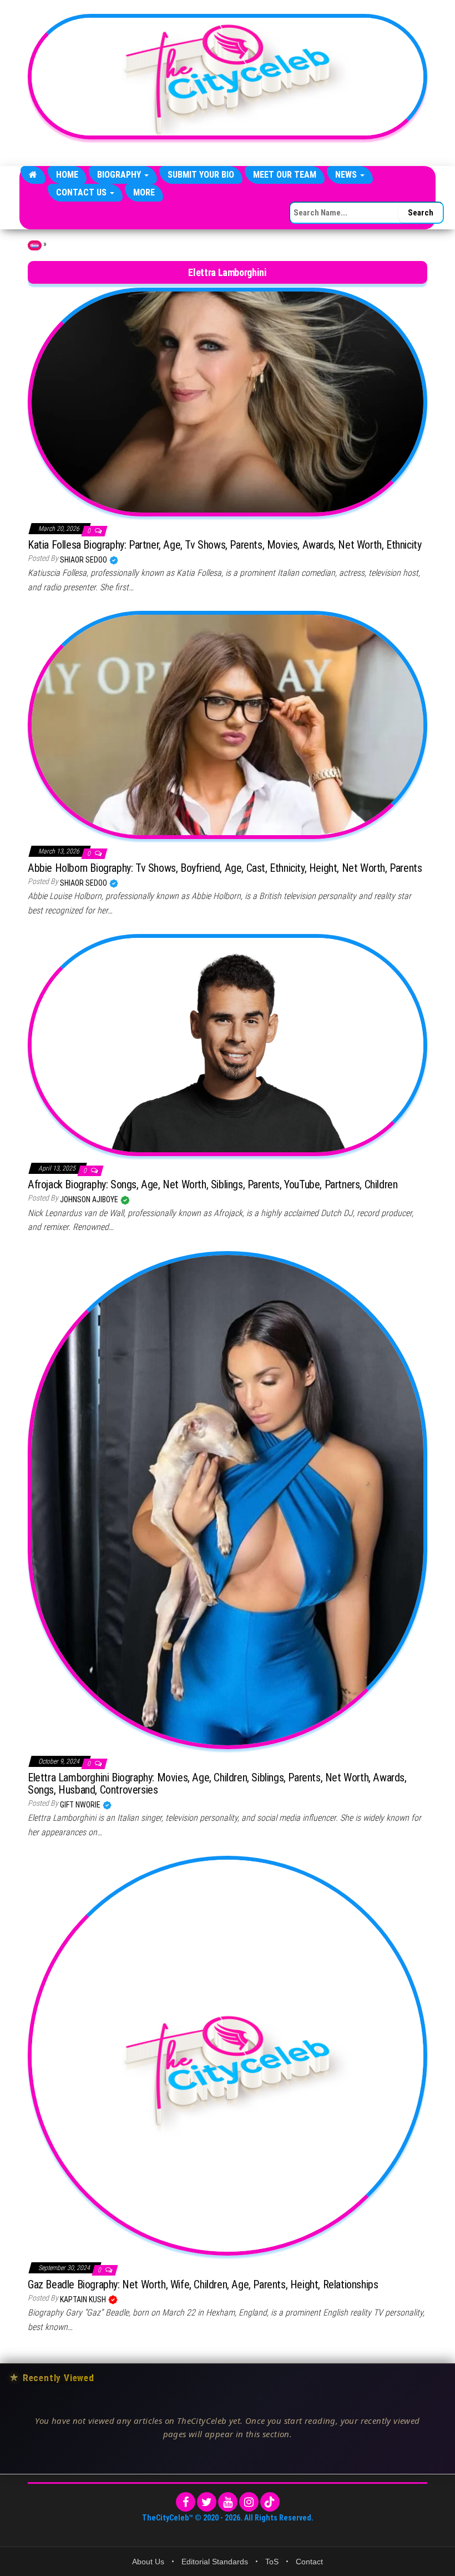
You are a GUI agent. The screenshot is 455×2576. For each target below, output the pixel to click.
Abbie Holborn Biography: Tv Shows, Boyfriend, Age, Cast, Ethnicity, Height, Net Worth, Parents (225, 868)
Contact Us (82, 192)
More (144, 192)
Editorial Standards (215, 2562)
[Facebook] (186, 2502)
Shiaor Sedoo (84, 560)
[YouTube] (228, 2502)
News (347, 175)
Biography (120, 175)
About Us (148, 2562)
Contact (309, 2562)
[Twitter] (207, 2502)
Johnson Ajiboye (90, 1199)
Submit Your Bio (201, 175)
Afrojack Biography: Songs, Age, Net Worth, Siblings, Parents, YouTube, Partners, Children (213, 1184)
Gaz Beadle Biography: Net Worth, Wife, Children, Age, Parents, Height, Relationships (203, 2284)
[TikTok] (270, 2502)
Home (67, 175)
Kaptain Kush (84, 2299)
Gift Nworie (81, 1805)
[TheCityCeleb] (33, 175)
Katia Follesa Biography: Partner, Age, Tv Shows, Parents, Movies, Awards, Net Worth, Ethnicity (224, 545)
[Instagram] (249, 2502)
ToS (272, 2562)
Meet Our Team (285, 175)
